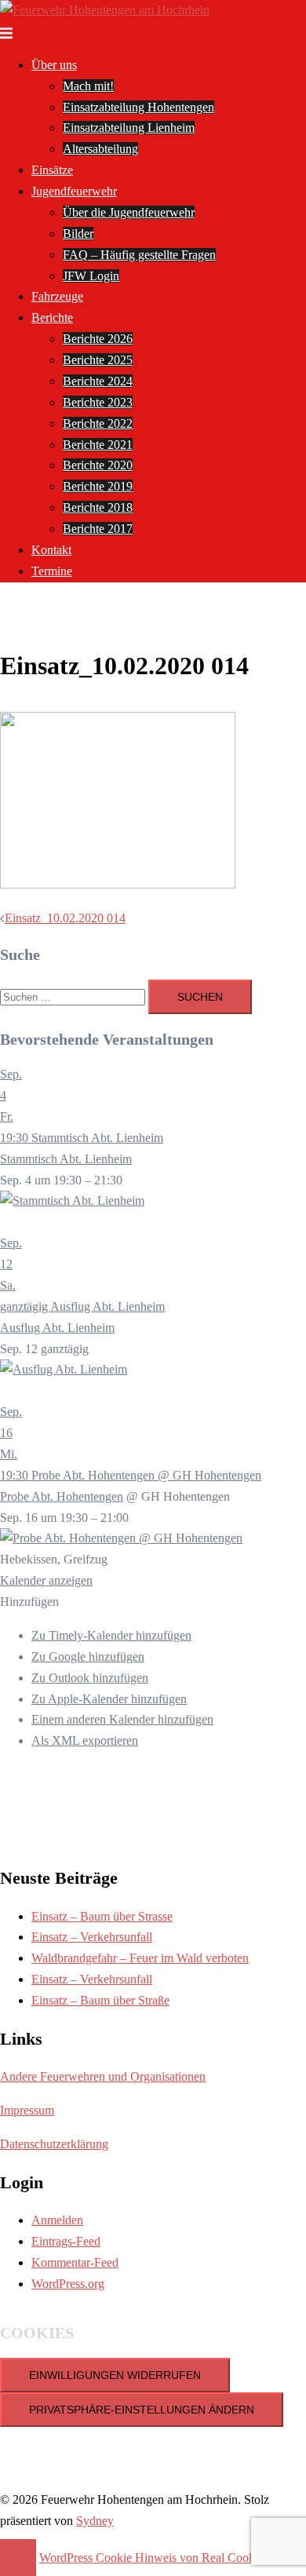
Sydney (95, 2521)
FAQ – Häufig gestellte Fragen (139, 255)
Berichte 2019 (98, 486)
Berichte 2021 (98, 445)
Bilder (78, 234)
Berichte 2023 (98, 402)
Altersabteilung (100, 149)
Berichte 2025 (98, 360)
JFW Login (91, 276)
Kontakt (51, 550)
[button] (29, 1602)
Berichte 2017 (98, 529)
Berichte (52, 317)
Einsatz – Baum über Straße (100, 2000)
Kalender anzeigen (46, 1580)
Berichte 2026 (98, 339)
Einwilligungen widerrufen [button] (115, 2375)
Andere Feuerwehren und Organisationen (103, 2076)
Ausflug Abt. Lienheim (57, 1328)
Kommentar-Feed (75, 2262)
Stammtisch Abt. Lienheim (66, 1159)
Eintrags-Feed (66, 2241)
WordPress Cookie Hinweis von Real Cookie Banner (171, 2558)
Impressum (27, 2110)
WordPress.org (68, 2284)
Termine (52, 571)
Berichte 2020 (98, 465)
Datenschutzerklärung (54, 2144)
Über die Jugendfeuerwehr (129, 212)
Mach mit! (88, 86)
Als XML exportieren (85, 1740)
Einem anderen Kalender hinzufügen (122, 1719)
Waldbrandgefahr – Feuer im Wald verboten (140, 1958)
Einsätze (52, 170)
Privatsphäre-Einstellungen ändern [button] (142, 2410)
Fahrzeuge (57, 296)
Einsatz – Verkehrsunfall (92, 1937)
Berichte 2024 (98, 381)
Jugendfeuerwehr (74, 191)
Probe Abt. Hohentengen (62, 1496)
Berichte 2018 (98, 507)
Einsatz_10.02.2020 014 (65, 918)
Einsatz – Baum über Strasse (102, 1916)
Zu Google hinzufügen (88, 1657)
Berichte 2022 (98, 423)
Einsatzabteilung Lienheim (129, 128)
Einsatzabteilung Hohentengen (138, 107)
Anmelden (57, 2220)
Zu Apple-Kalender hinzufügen (109, 1699)
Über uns (54, 65)
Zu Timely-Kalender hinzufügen (111, 1635)
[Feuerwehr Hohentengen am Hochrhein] (105, 10)
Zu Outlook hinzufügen (90, 1678)
